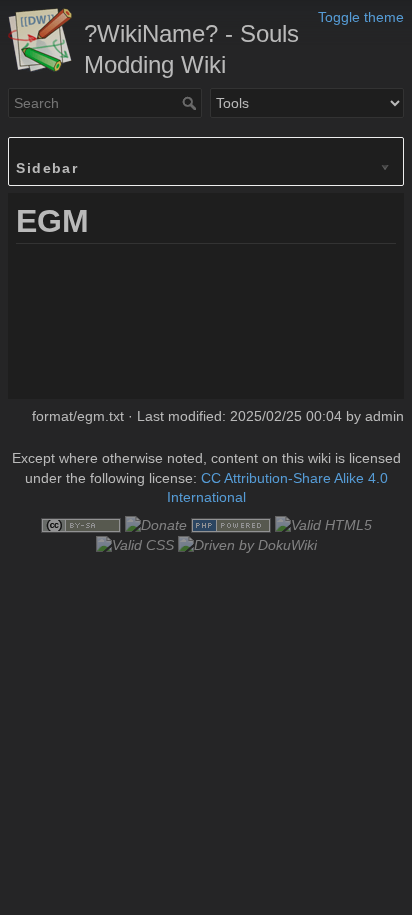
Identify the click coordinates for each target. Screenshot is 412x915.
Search (191, 103)
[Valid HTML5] (323, 524)
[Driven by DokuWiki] (247, 544)
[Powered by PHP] (231, 524)
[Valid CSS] (135, 544)
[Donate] (156, 524)
